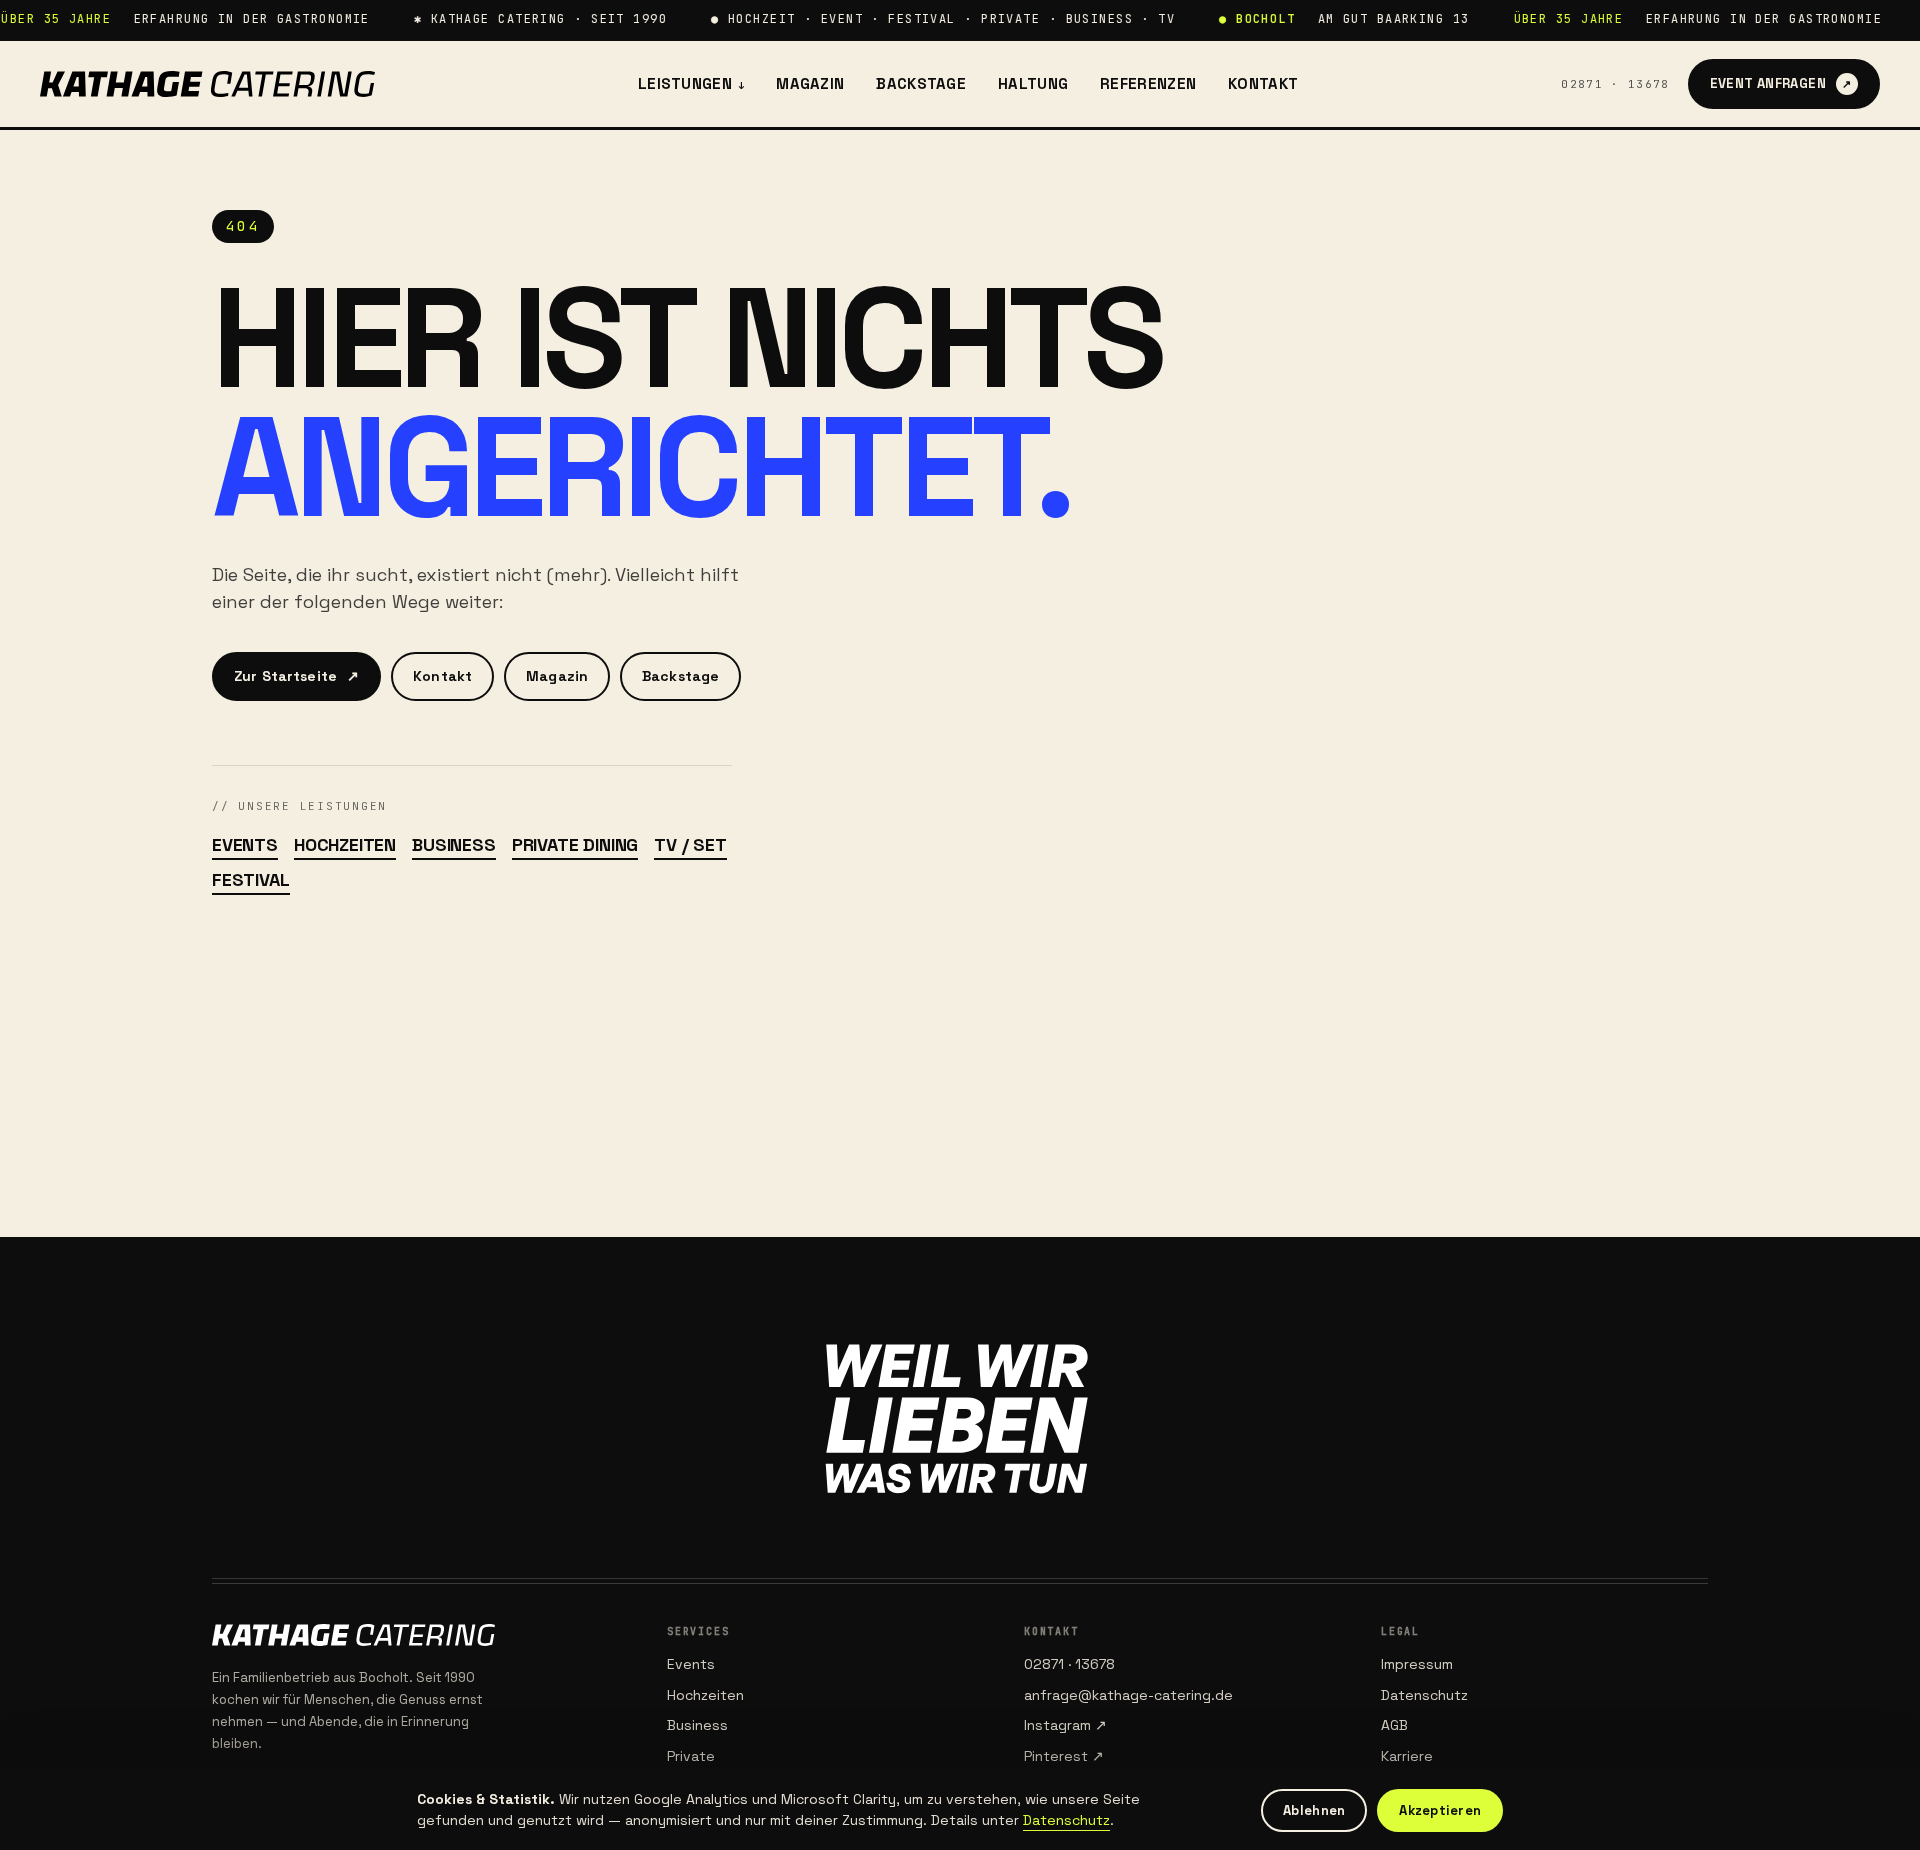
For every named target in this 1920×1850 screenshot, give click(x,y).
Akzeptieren (1440, 1810)
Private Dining (575, 844)
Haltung (1033, 83)
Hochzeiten (345, 844)
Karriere (1407, 1756)
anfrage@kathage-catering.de (1128, 1695)
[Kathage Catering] (207, 84)
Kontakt (1263, 83)
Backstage (921, 83)
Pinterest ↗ (1064, 1756)
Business (454, 844)
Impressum (1417, 1664)
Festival (251, 879)
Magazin (810, 83)
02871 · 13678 (1615, 84)
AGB (1394, 1725)
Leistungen (691, 83)
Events (245, 844)
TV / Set (690, 844)
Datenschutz (1424, 1695)
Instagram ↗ (1065, 1725)
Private (691, 1756)
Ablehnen (1314, 1810)
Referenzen (1148, 83)
